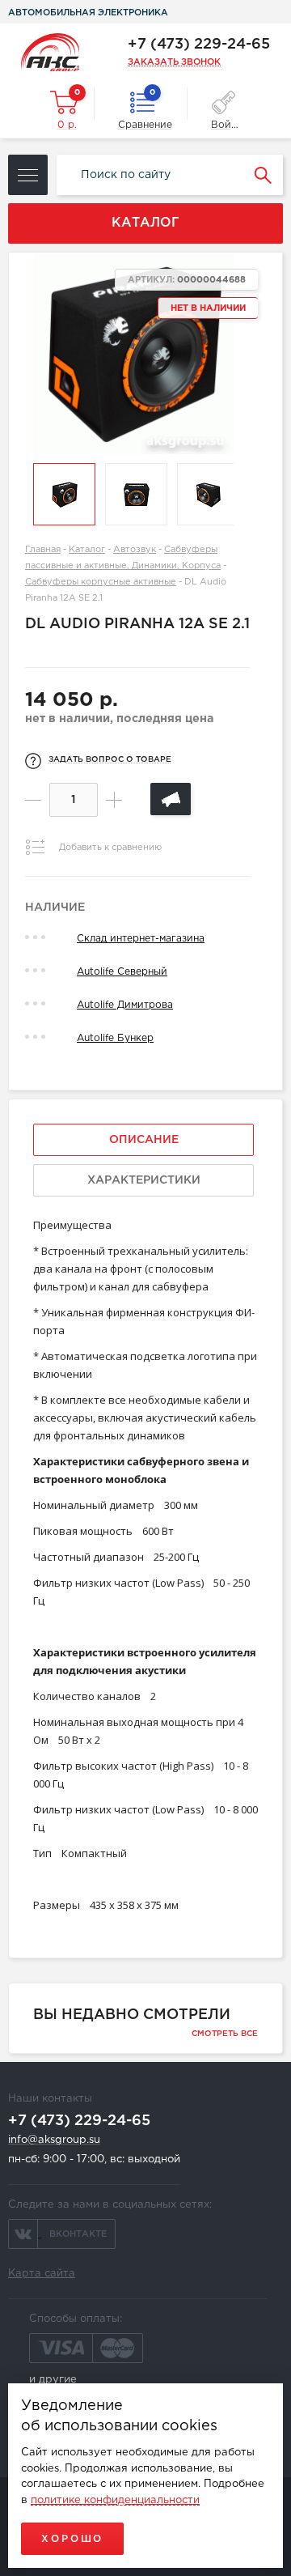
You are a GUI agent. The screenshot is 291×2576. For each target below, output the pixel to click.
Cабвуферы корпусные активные (101, 582)
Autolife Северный (122, 972)
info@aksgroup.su (54, 2140)
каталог (145, 223)
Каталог (87, 550)
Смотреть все (225, 2034)
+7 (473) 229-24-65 (199, 45)
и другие (53, 2380)
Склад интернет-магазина (141, 939)
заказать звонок (174, 62)
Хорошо (72, 2539)
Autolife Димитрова (125, 1005)
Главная (43, 550)
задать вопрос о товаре (110, 760)
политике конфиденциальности (115, 2500)
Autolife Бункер (115, 1038)
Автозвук (135, 550)
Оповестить (171, 799)
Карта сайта (42, 2274)
